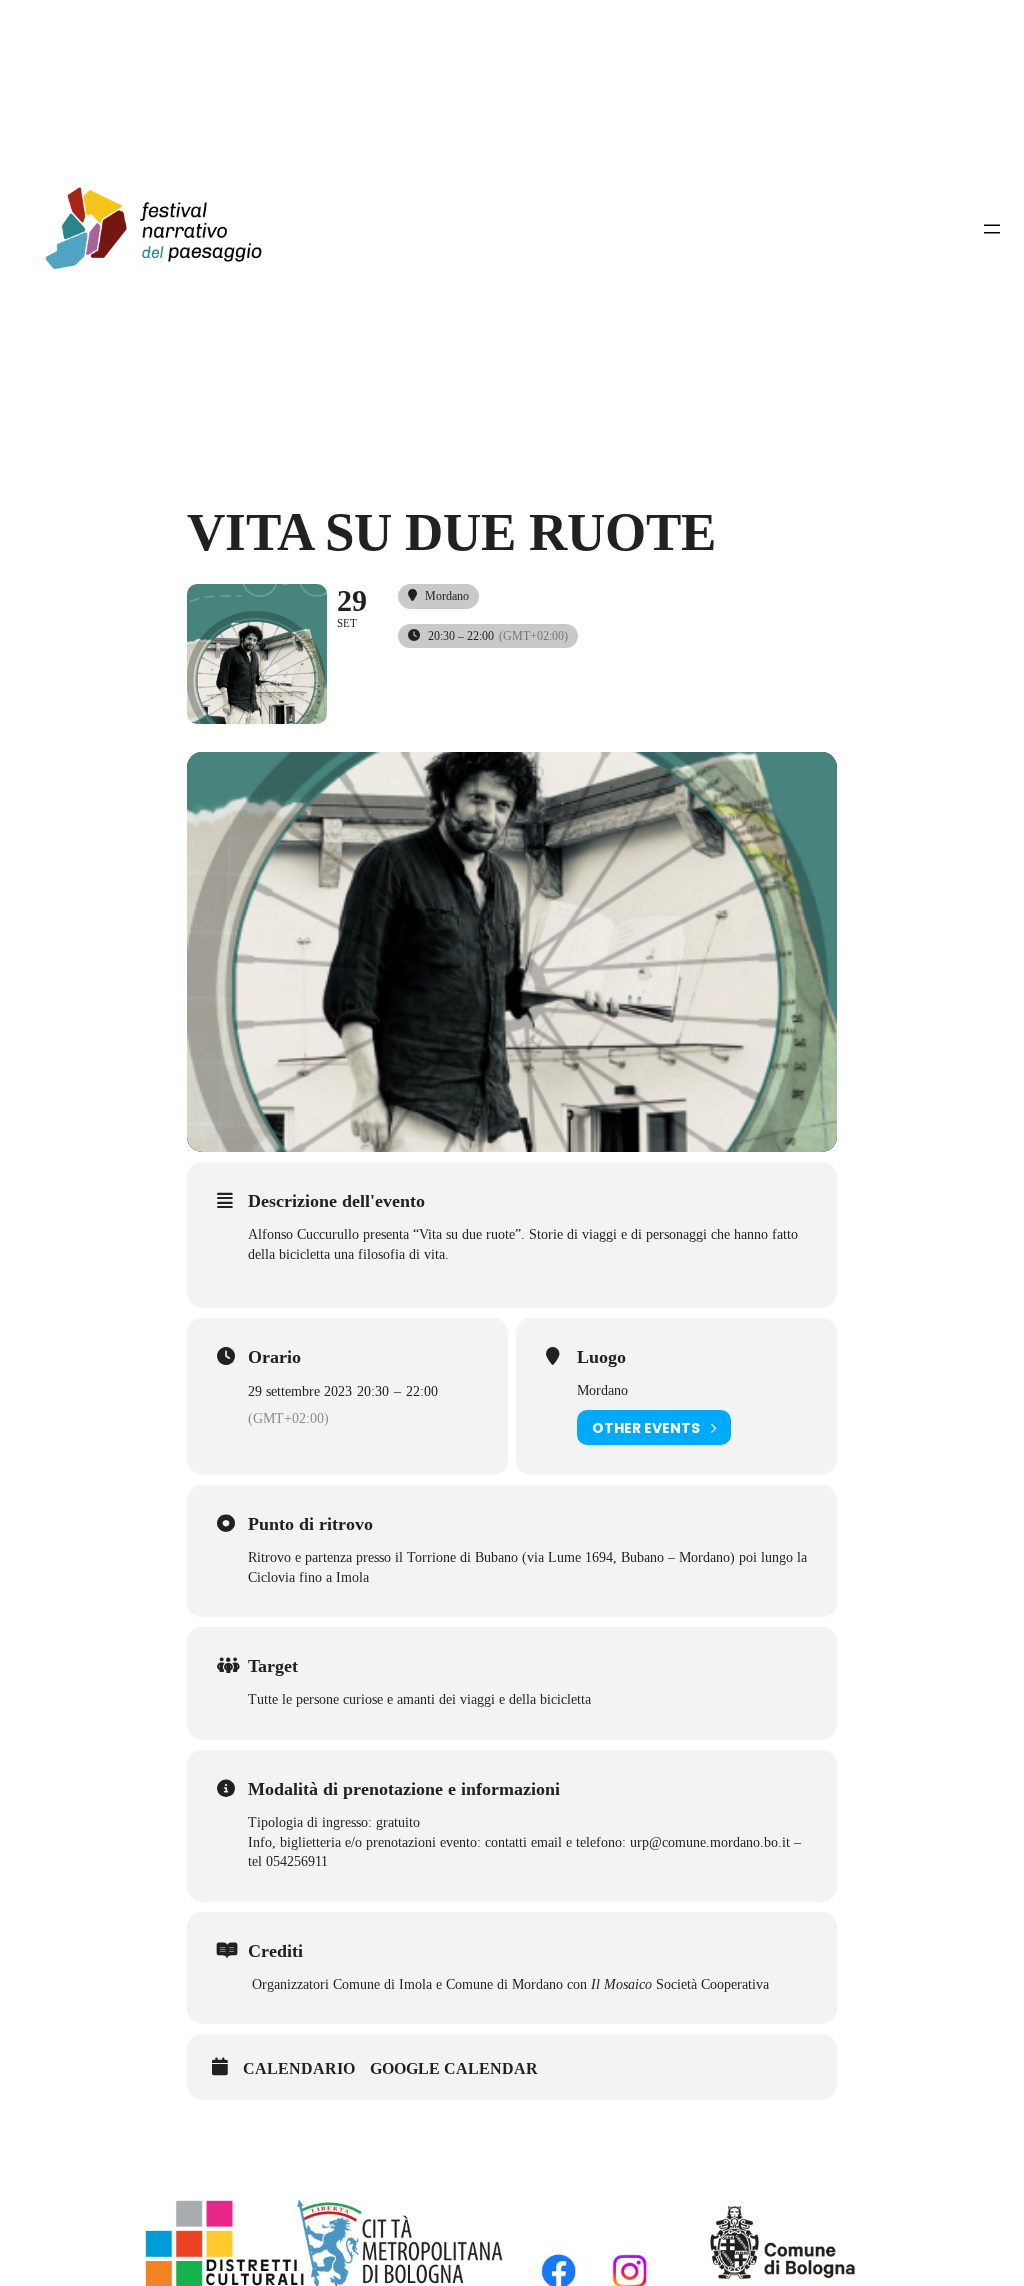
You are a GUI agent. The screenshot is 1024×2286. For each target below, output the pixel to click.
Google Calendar (454, 2068)
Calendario (299, 2068)
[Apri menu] (992, 229)
